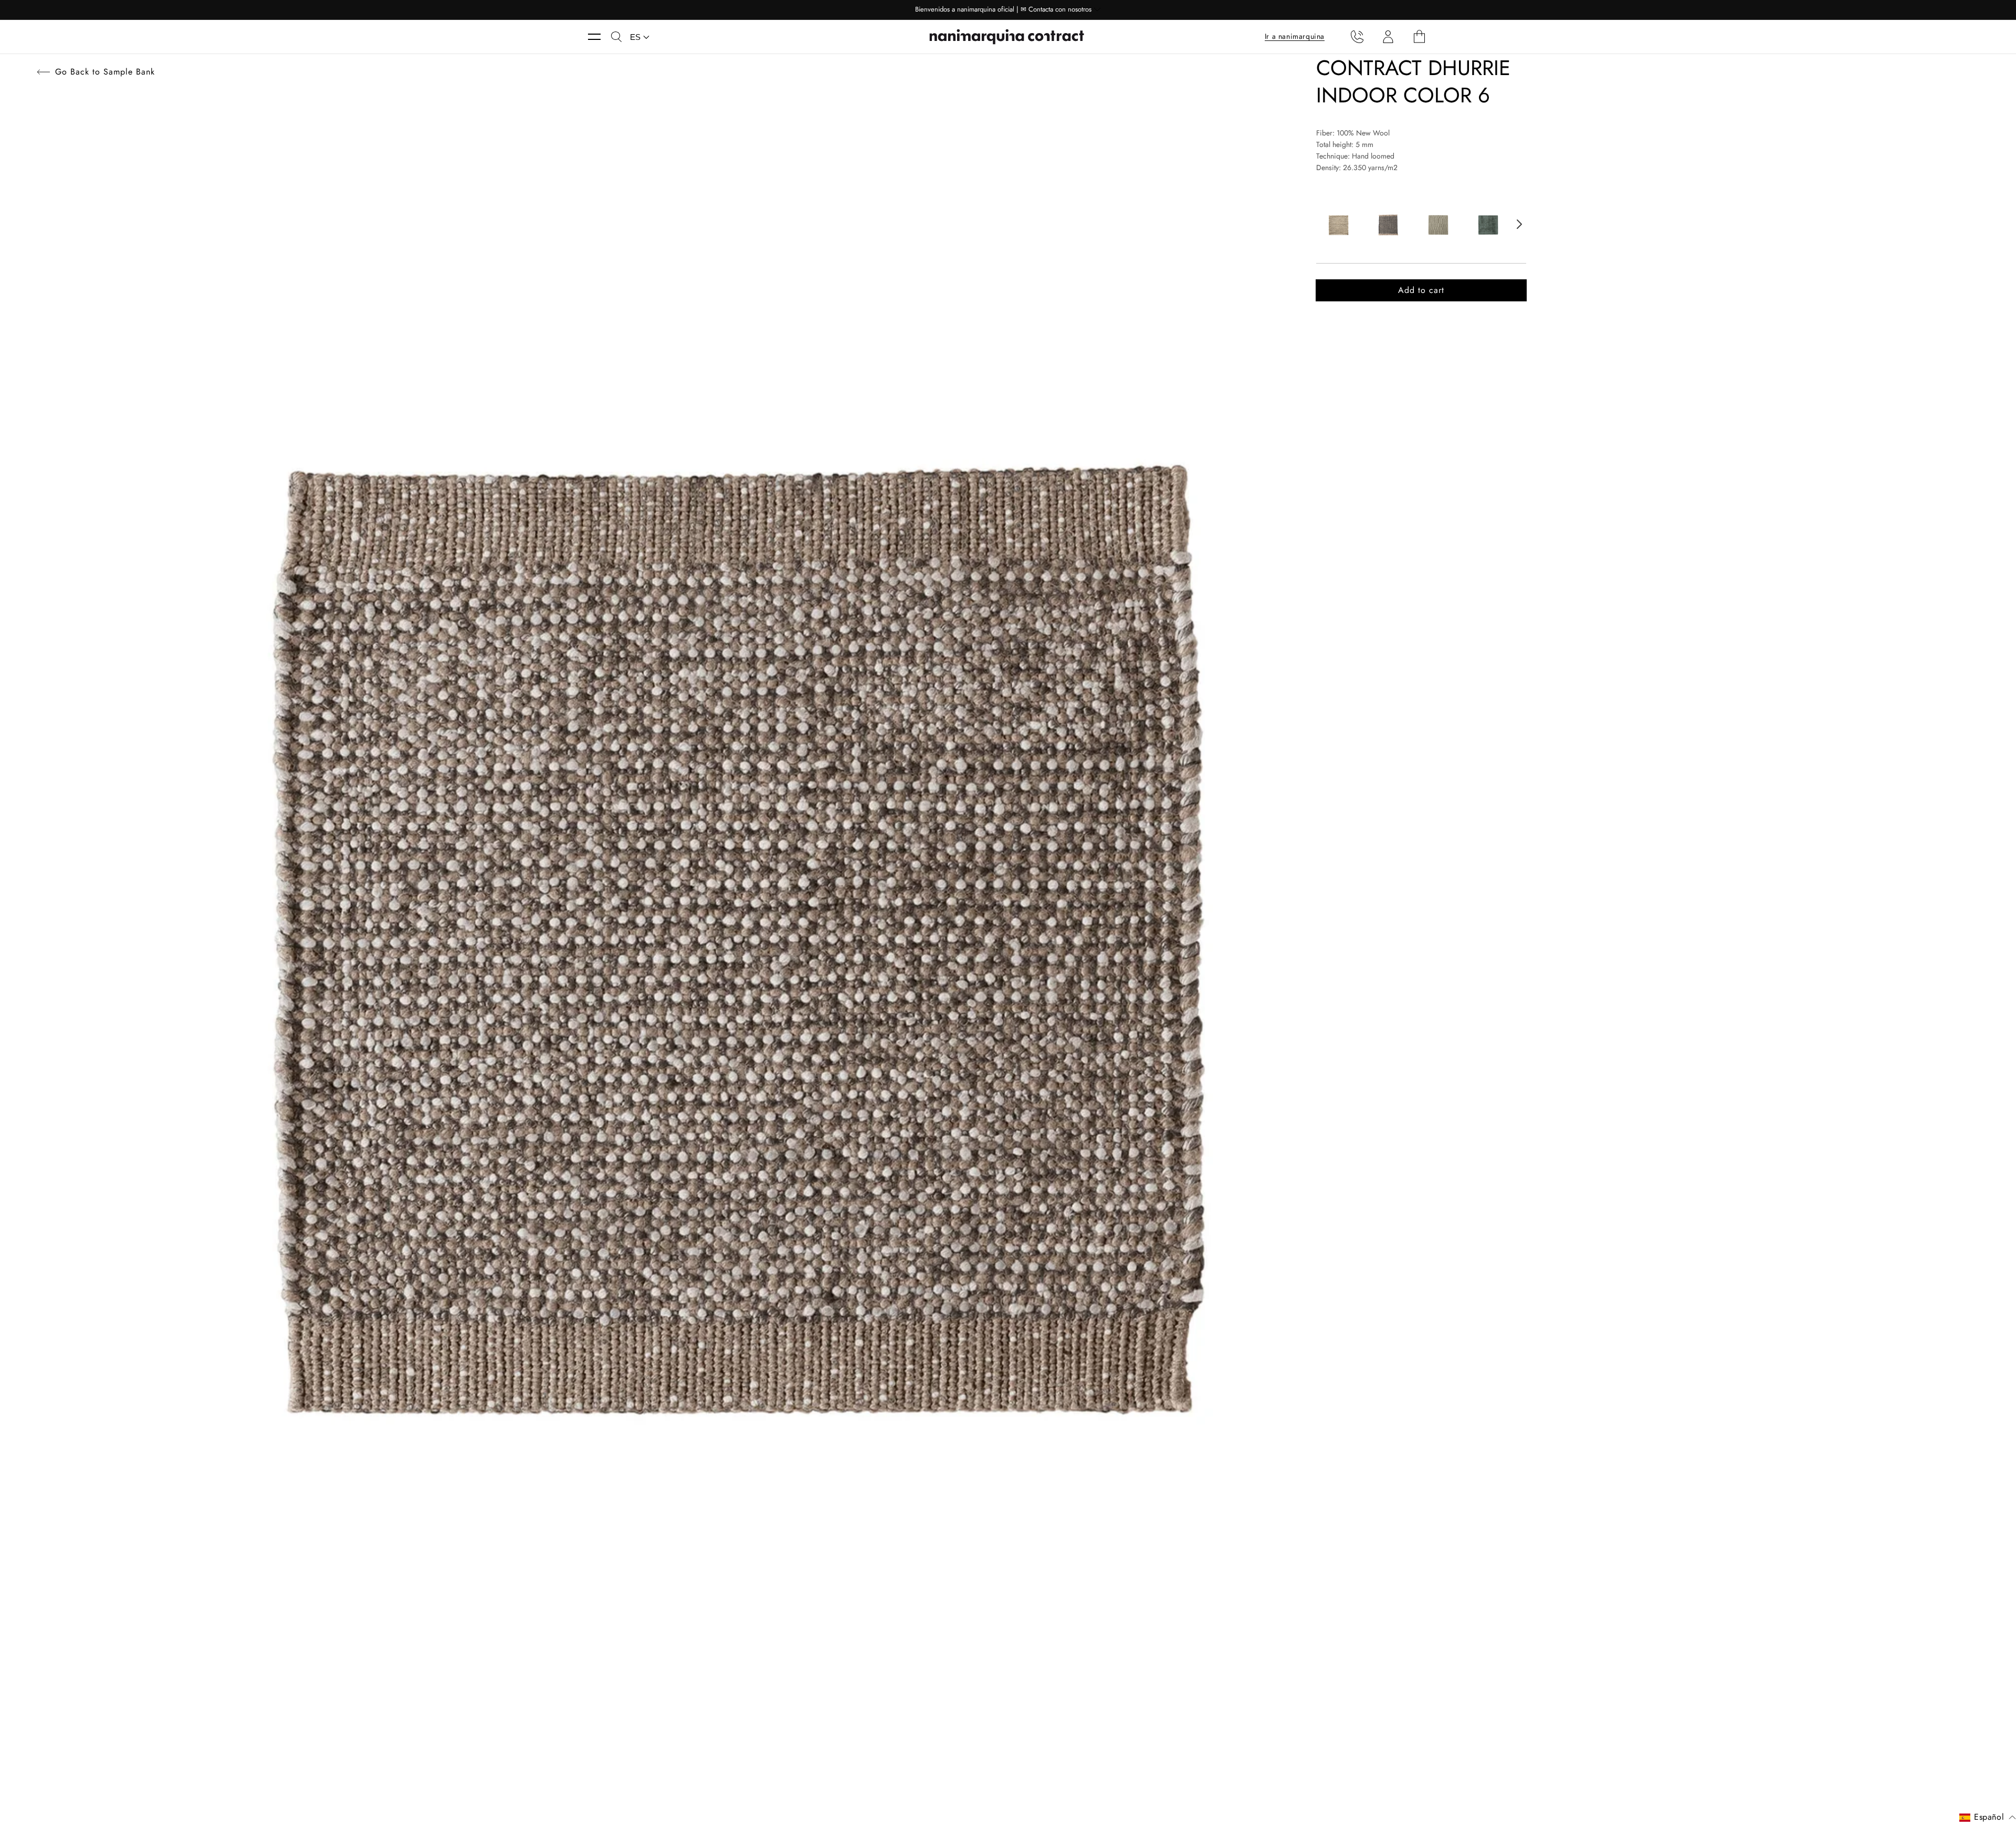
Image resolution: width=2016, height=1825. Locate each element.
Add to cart (1421, 290)
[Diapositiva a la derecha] (1519, 224)
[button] (600, 37)
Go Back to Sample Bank (105, 72)
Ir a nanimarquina (1295, 36)
